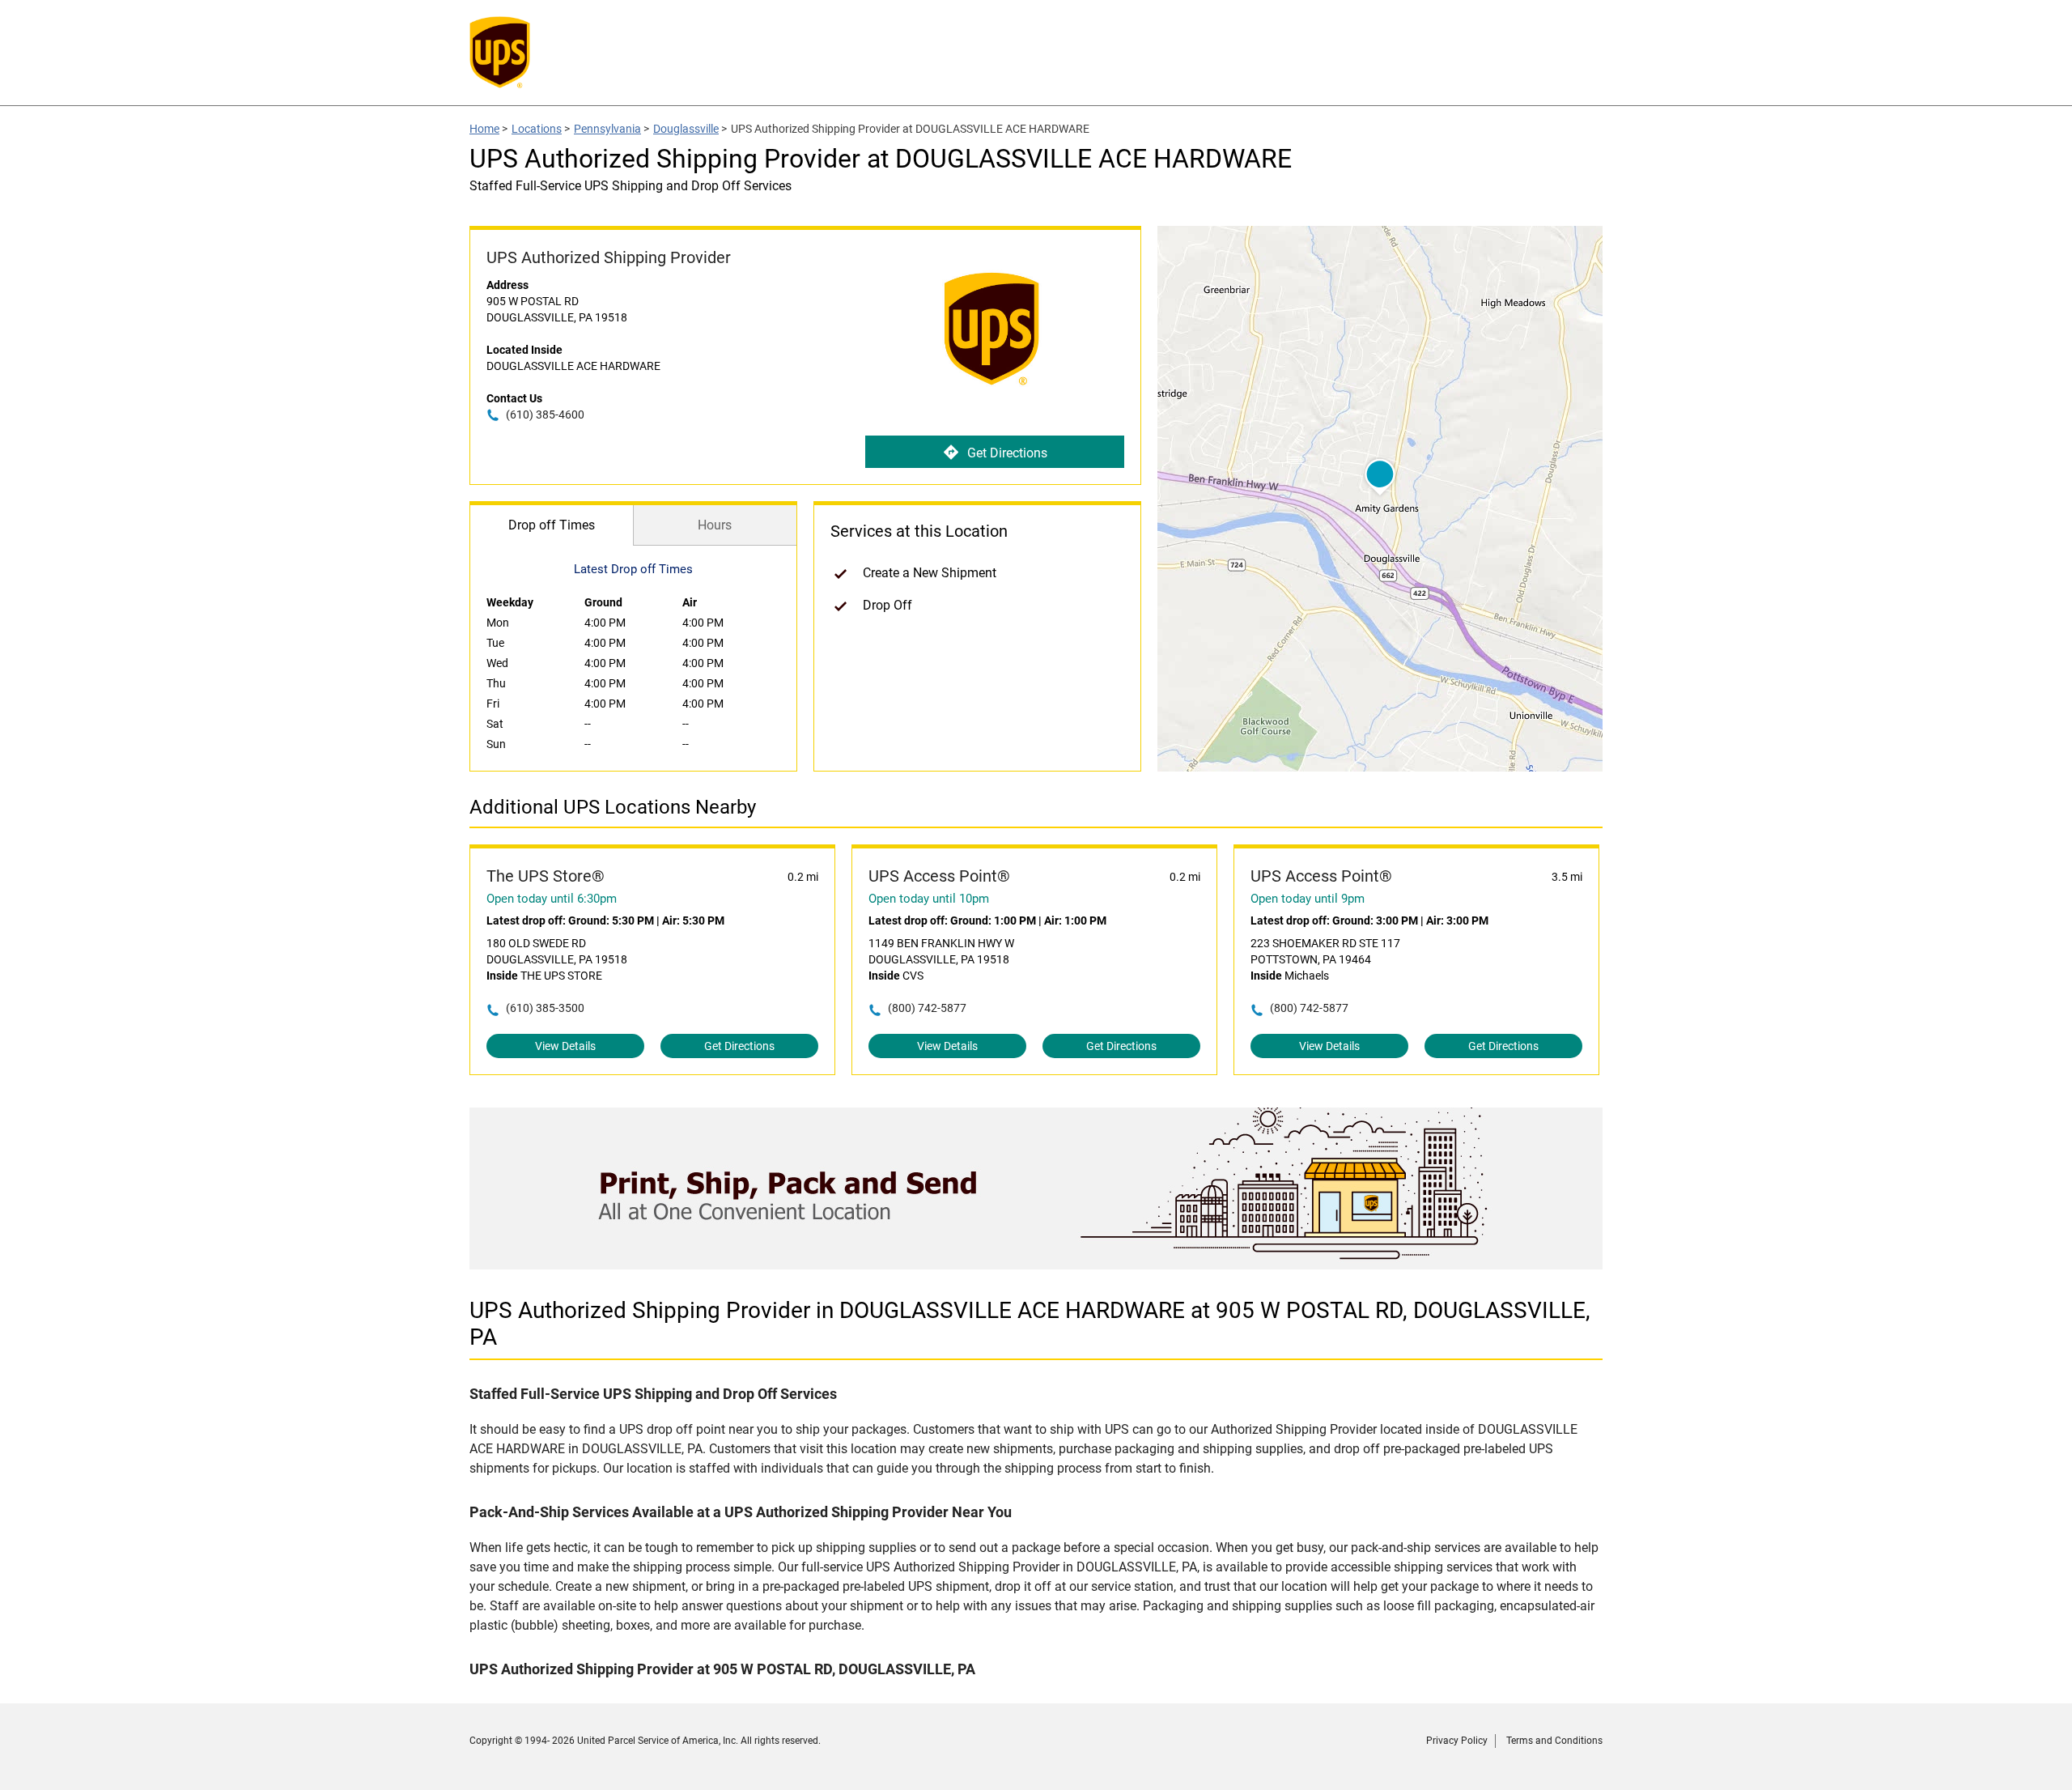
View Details (565, 1046)
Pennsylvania (607, 129)
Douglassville (686, 129)
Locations (537, 129)
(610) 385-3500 (545, 1008)
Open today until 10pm (929, 899)
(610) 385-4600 (545, 415)
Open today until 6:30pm (552, 899)
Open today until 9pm (1308, 899)
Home (484, 129)
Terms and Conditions (1554, 1741)
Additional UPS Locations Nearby (613, 807)
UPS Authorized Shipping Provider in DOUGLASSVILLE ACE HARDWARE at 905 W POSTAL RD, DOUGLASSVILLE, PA (1030, 1324)
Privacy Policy (1457, 1741)
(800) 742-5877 (927, 1008)
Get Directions (1007, 453)
